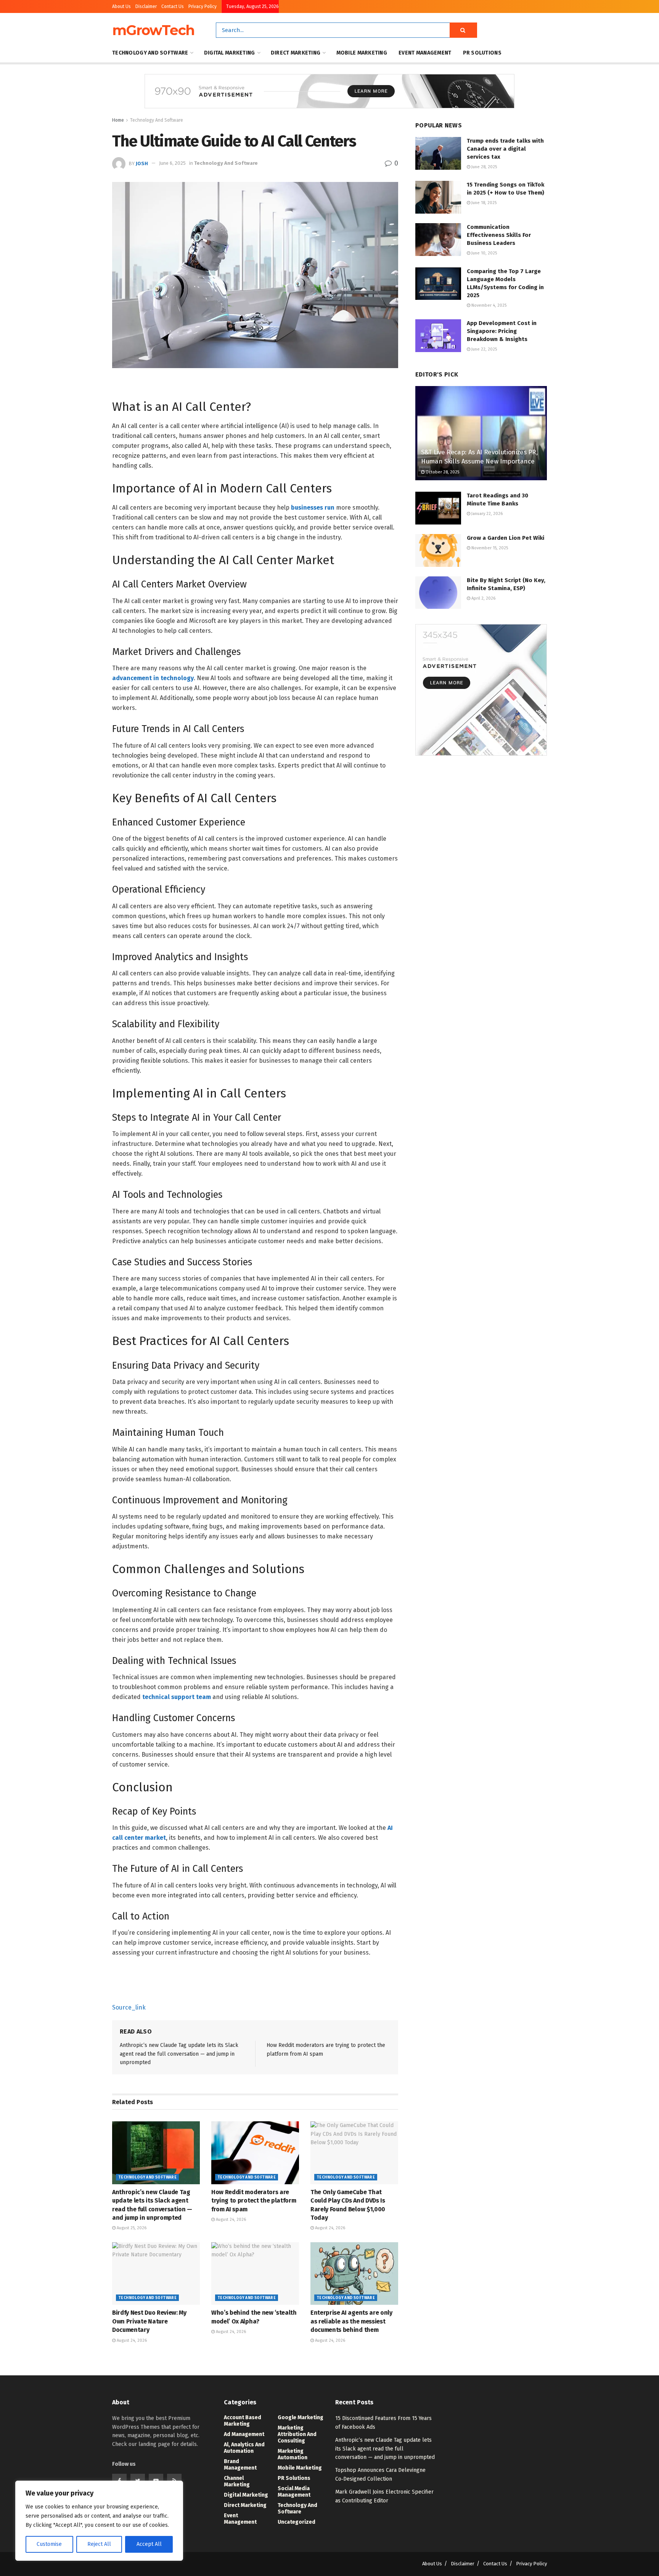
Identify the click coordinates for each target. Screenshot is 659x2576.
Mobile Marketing (362, 53)
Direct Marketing (296, 53)
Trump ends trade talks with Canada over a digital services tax (505, 149)
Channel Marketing (237, 2481)
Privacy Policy (203, 6)
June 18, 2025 (483, 203)
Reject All (99, 2544)
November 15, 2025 (489, 548)
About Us (121, 6)
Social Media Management (294, 2492)
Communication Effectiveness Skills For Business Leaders (499, 235)
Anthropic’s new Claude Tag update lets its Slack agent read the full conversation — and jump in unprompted (179, 2054)
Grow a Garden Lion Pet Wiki (506, 538)
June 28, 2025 (484, 167)
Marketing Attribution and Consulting (297, 2434)
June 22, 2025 (484, 349)
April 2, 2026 (483, 598)
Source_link (129, 2007)
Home (118, 120)
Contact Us (173, 6)
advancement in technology (153, 678)
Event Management (425, 53)
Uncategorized (297, 2522)
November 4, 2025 (488, 305)
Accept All (149, 2544)
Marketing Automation (293, 2454)
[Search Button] (463, 30)
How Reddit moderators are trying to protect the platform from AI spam (254, 2201)
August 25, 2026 (131, 2228)
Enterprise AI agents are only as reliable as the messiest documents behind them (351, 2321)
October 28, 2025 (442, 472)
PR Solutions (482, 53)
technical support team (177, 1697)
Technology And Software (150, 53)
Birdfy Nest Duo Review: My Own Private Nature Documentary (149, 2321)
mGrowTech (153, 30)
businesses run (313, 508)
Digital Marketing (230, 53)
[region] (99, 2521)
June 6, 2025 (172, 163)
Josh (142, 163)
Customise (49, 2544)
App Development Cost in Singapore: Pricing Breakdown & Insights (502, 331)
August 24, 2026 (230, 2220)
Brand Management (240, 2465)
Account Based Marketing (243, 2421)
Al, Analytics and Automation (244, 2448)
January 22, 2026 (486, 514)
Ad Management (244, 2434)
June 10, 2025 (484, 253)
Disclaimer (146, 6)
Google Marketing (301, 2418)
